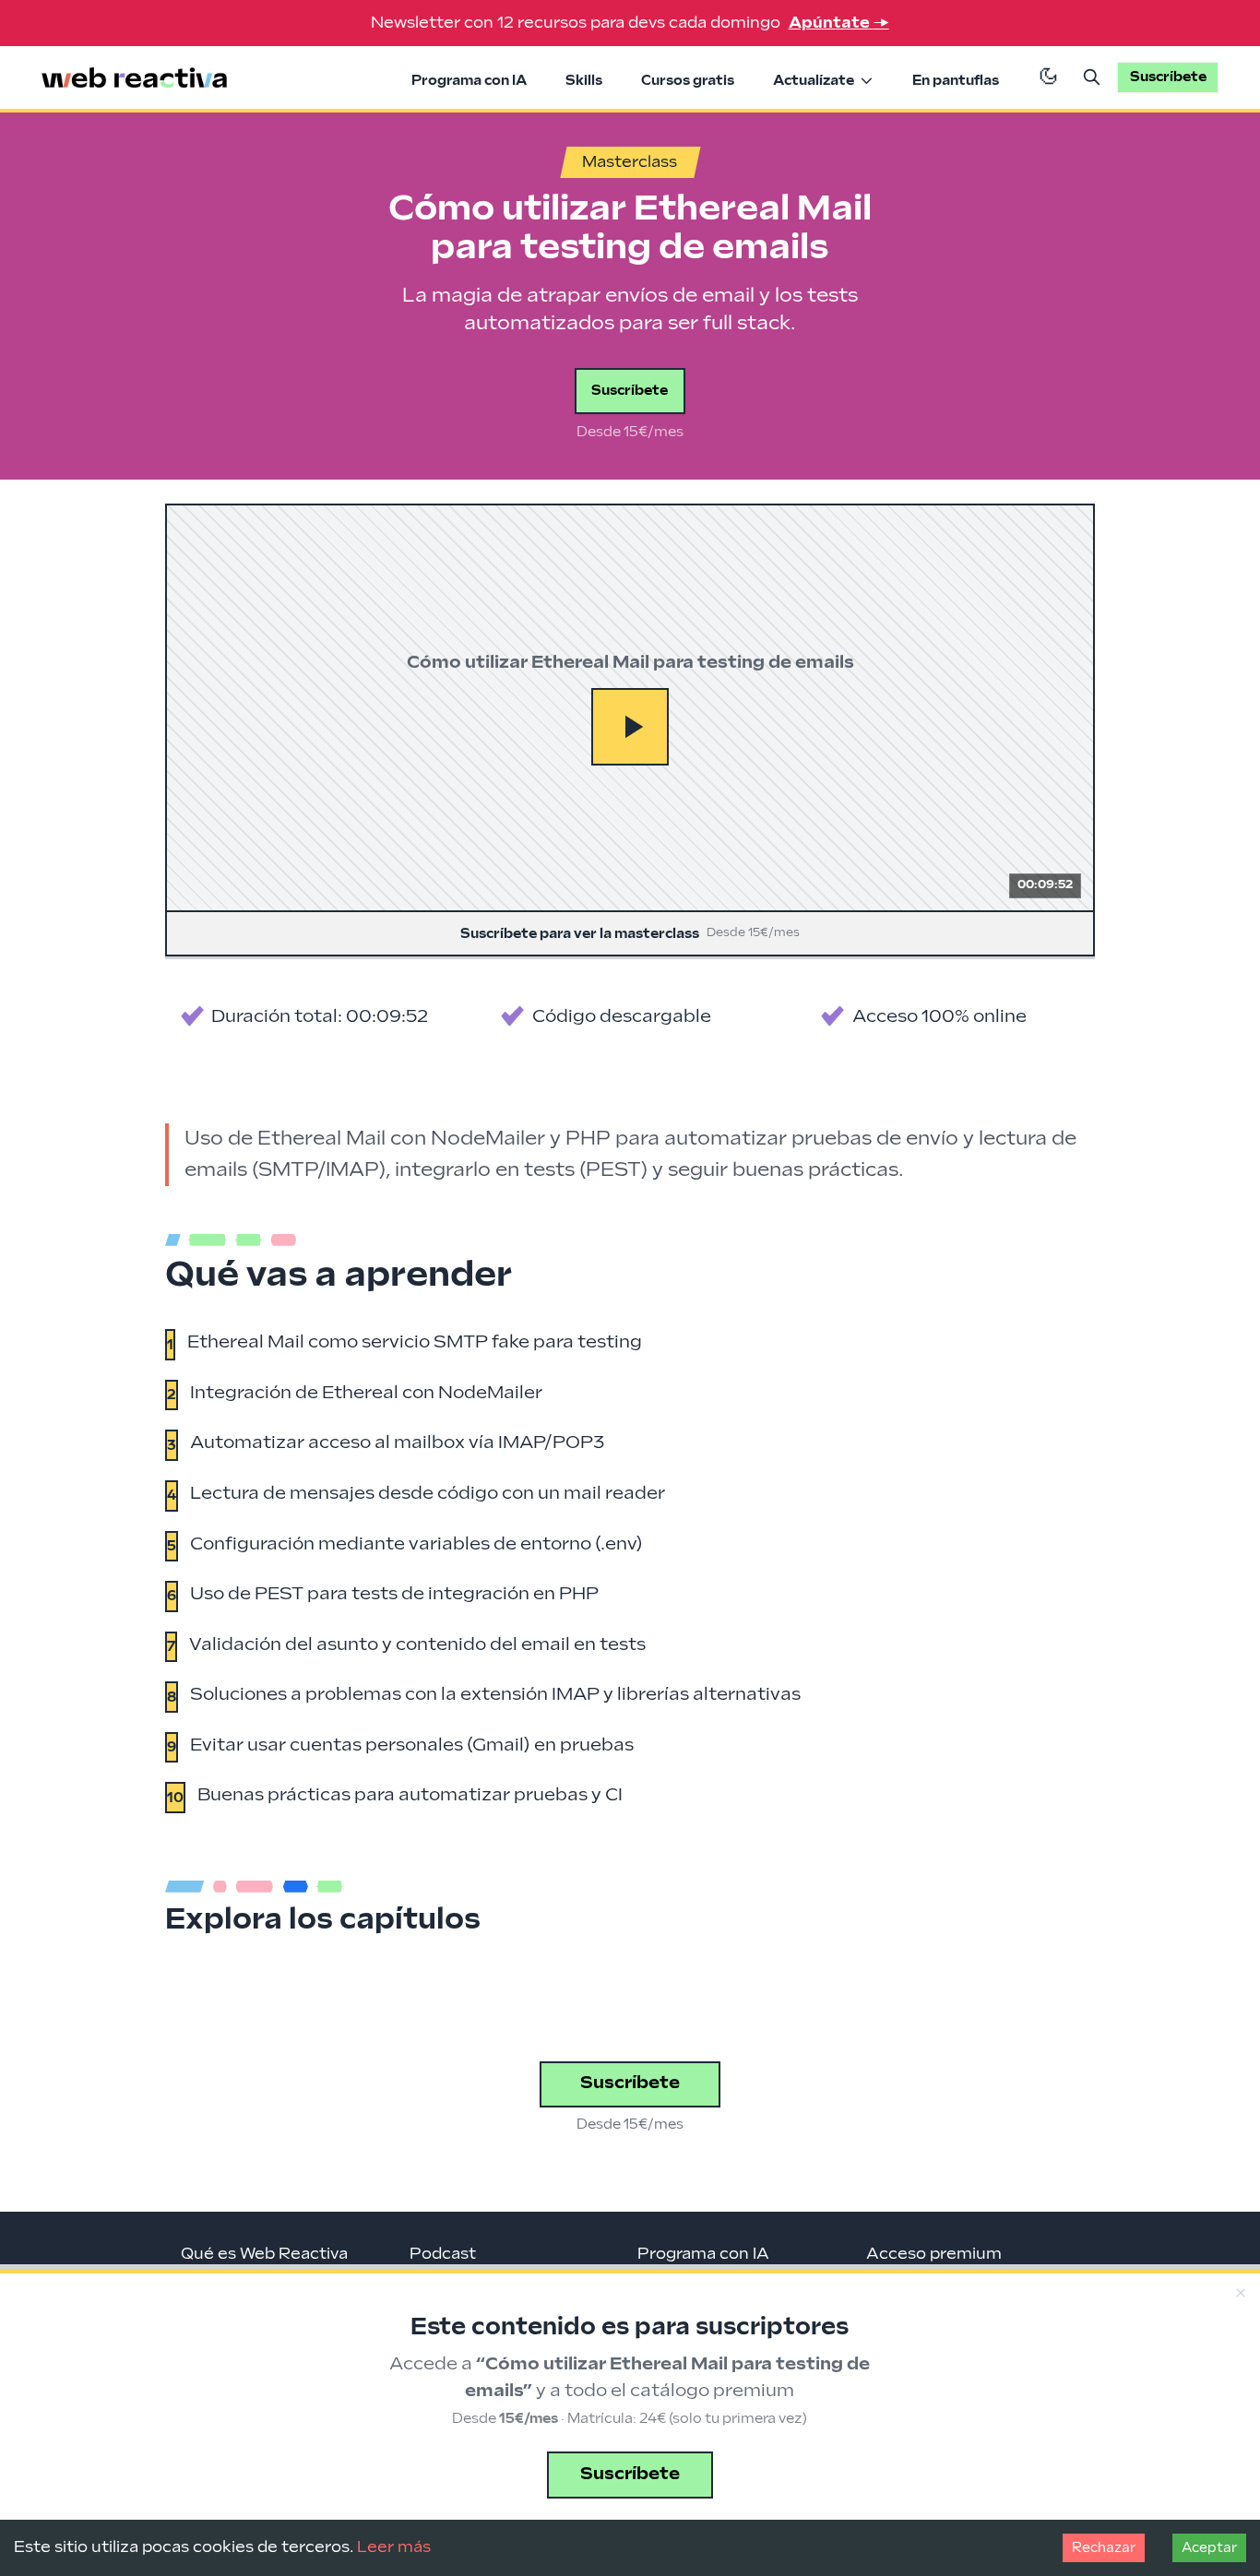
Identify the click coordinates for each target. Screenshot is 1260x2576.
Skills (584, 81)
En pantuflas (956, 81)
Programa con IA (469, 81)
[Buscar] (1092, 77)
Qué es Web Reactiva (264, 2254)
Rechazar (1104, 2548)
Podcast (443, 2254)
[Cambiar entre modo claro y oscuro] (1049, 77)
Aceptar (1209, 2548)
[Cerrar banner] (1240, 2293)
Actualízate (814, 81)
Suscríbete (630, 391)
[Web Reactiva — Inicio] (135, 78)
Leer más (394, 2547)
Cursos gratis (688, 81)
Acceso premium (934, 2254)
